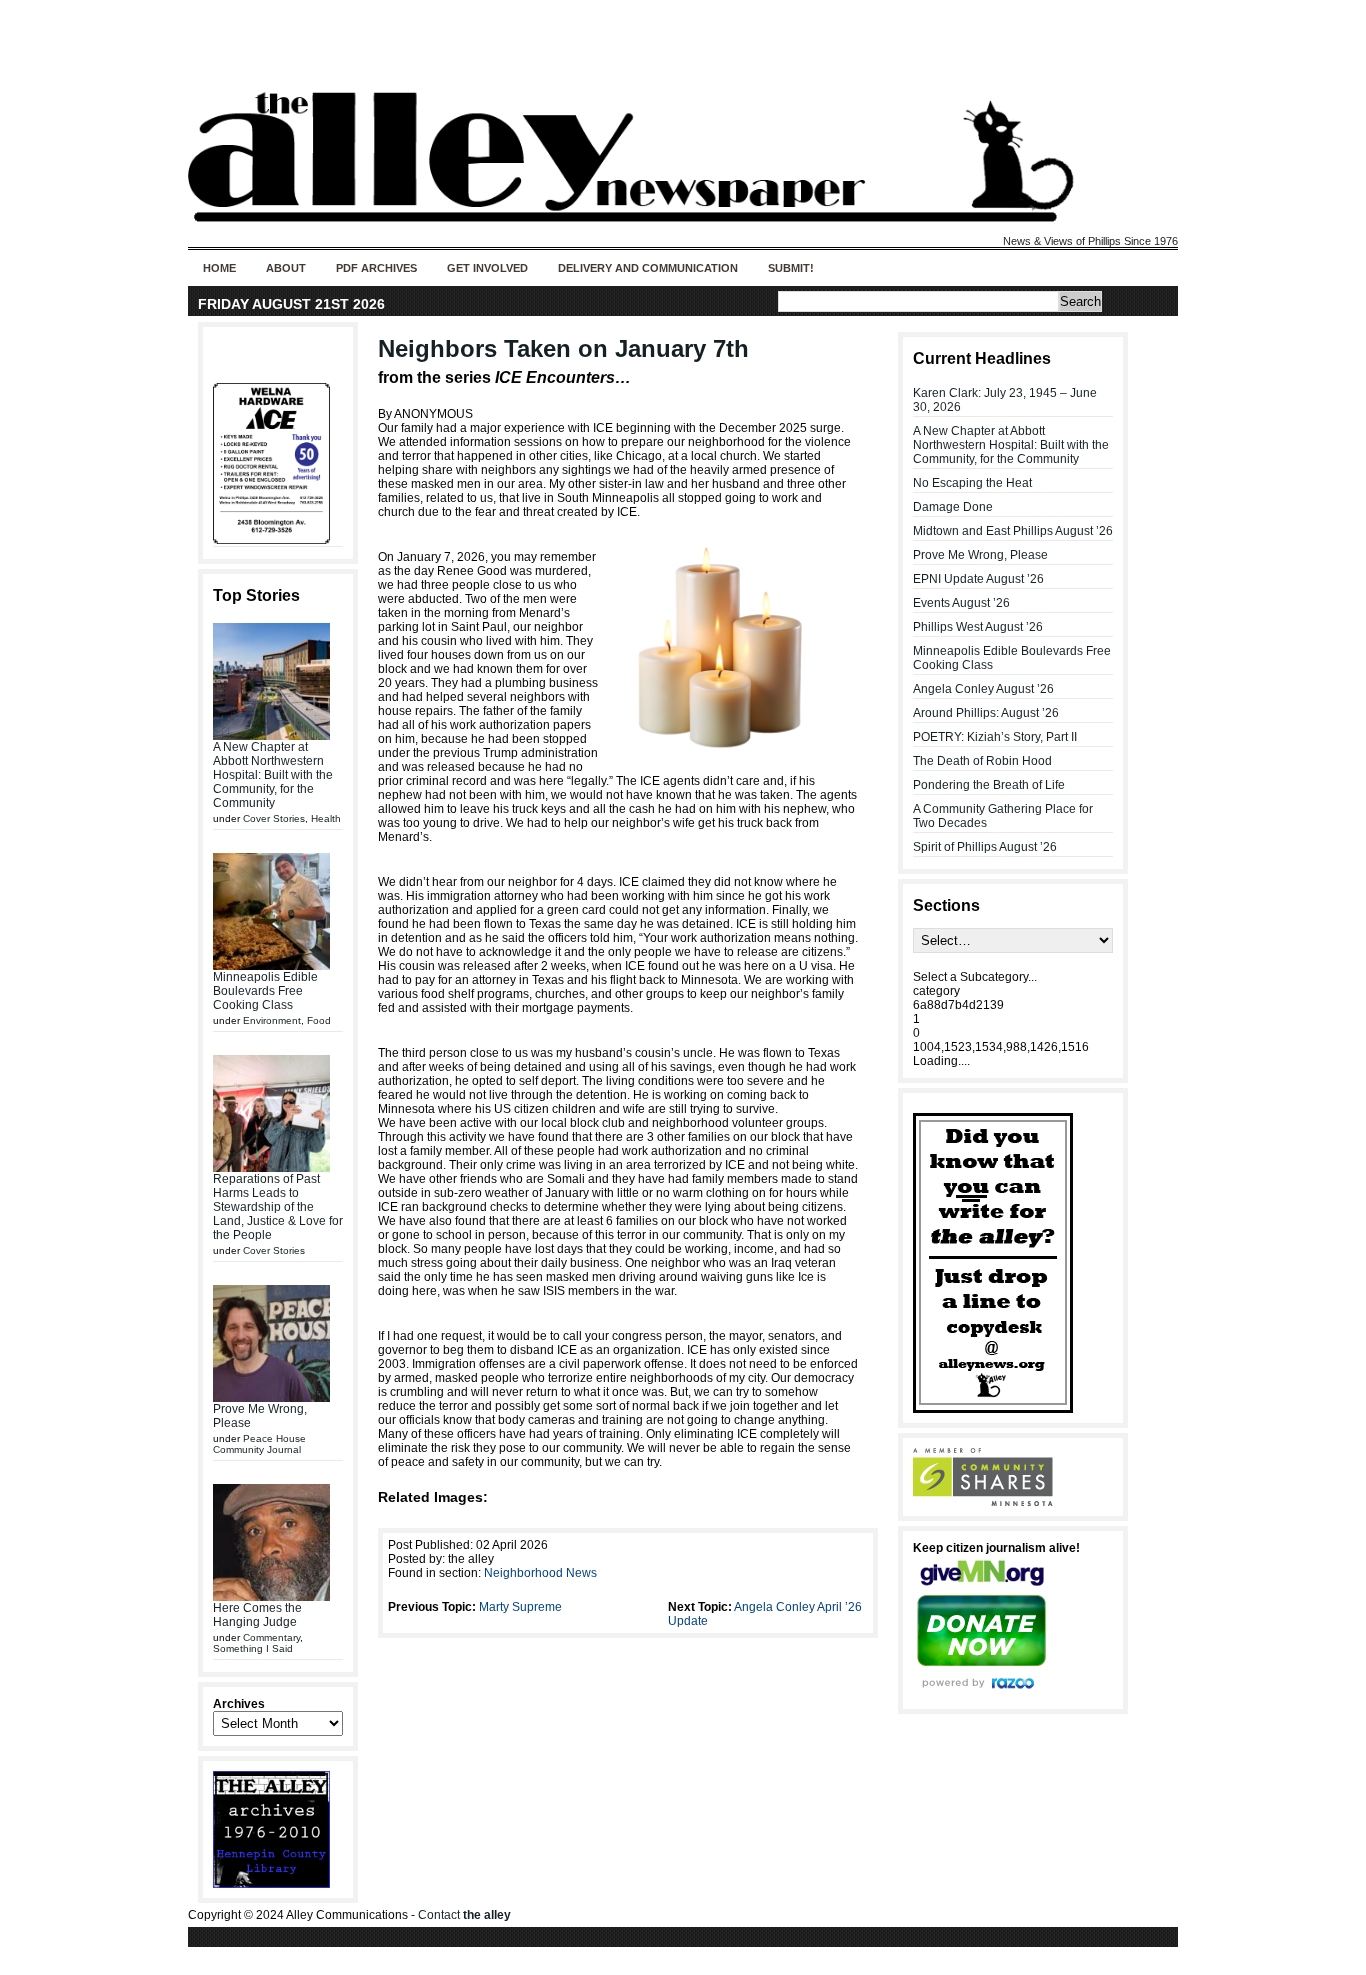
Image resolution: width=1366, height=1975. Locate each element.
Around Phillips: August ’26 (986, 713)
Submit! (791, 268)
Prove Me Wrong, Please (980, 555)
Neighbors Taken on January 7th (563, 348)
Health (326, 818)
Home (219, 268)
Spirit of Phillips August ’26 (985, 847)
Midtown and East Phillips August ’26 (1013, 531)
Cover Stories (274, 818)
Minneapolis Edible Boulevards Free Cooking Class (265, 991)
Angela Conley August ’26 (983, 689)
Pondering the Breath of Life (989, 785)
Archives (239, 1704)
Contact (464, 1915)
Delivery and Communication (648, 268)
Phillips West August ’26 (978, 627)
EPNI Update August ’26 (978, 579)
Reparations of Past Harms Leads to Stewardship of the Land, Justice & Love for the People (278, 1207)
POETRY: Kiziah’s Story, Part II (995, 737)
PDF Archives (376, 268)
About (286, 268)
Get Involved (487, 268)
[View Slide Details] (278, 463)
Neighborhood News (540, 1573)
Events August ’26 (961, 603)
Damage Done (953, 507)
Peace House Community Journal (259, 1444)
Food (319, 1020)
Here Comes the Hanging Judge (257, 1615)
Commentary (271, 1637)
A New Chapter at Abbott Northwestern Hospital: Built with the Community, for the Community (273, 775)
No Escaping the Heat (972, 483)
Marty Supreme (520, 1607)
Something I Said (253, 1648)
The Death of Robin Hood (982, 761)
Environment (272, 1020)
